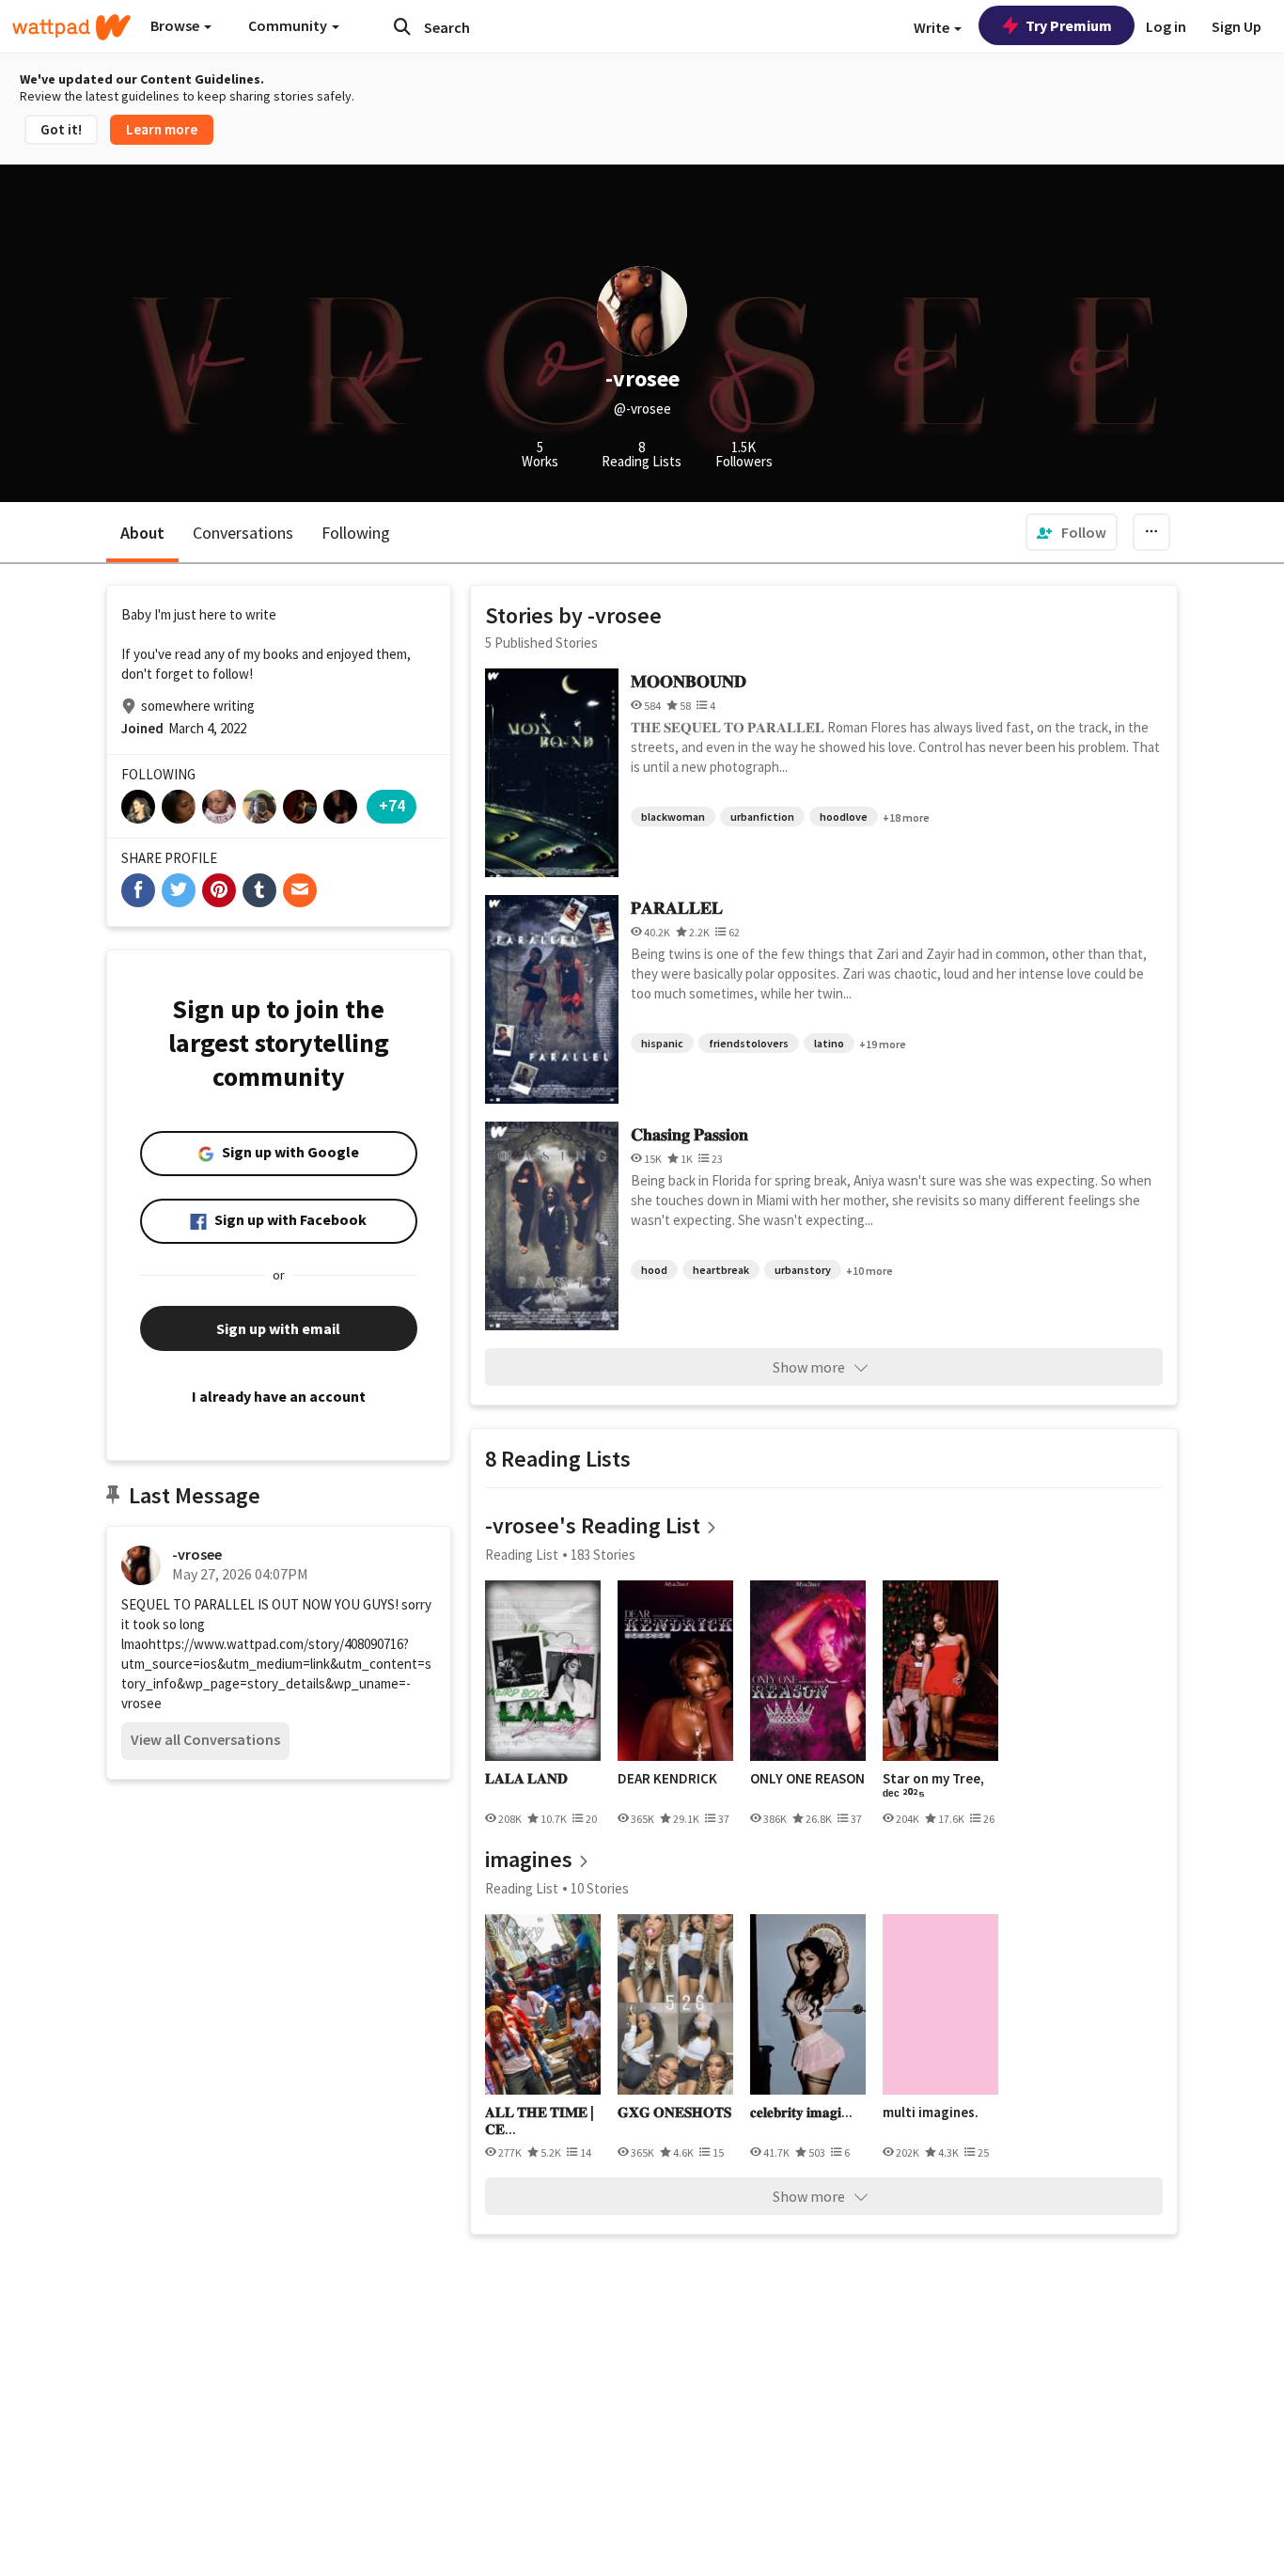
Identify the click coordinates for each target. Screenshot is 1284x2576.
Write (933, 27)
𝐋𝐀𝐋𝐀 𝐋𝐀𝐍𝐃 (526, 1779)
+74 (392, 805)
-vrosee (197, 1554)
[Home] (71, 27)
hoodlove (844, 817)
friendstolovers (749, 1043)
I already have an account (279, 1396)
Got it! (61, 129)
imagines (529, 1859)
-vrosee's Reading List (593, 1525)
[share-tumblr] (259, 890)
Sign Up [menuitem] (1237, 26)
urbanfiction (762, 817)
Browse (176, 25)
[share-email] (300, 890)
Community (289, 25)
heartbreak (721, 1270)
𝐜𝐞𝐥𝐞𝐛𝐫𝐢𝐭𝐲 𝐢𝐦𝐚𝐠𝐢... (801, 2113)
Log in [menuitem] (1166, 26)
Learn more (162, 129)
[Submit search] (402, 26)
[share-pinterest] (219, 890)
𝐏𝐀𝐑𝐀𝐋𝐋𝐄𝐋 (677, 908)
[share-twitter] (179, 890)
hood (654, 1270)
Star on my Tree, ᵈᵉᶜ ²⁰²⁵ (933, 1787)
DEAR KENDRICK (667, 1779)
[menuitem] (1072, 532)
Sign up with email (278, 1328)
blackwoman (673, 817)
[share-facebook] (138, 890)
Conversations (243, 533)
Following (356, 533)
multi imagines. (931, 2113)
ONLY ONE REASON (807, 1779)
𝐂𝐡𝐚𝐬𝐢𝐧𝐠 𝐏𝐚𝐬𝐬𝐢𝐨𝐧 (689, 1134)
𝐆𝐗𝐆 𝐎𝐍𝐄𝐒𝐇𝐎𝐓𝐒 (674, 2113)
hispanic (662, 1043)
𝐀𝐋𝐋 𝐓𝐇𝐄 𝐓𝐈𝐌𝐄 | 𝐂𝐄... (540, 2120)
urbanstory (803, 1270)
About (142, 533)
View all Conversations (205, 1739)
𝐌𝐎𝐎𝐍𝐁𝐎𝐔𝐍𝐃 (689, 681)
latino (829, 1043)
